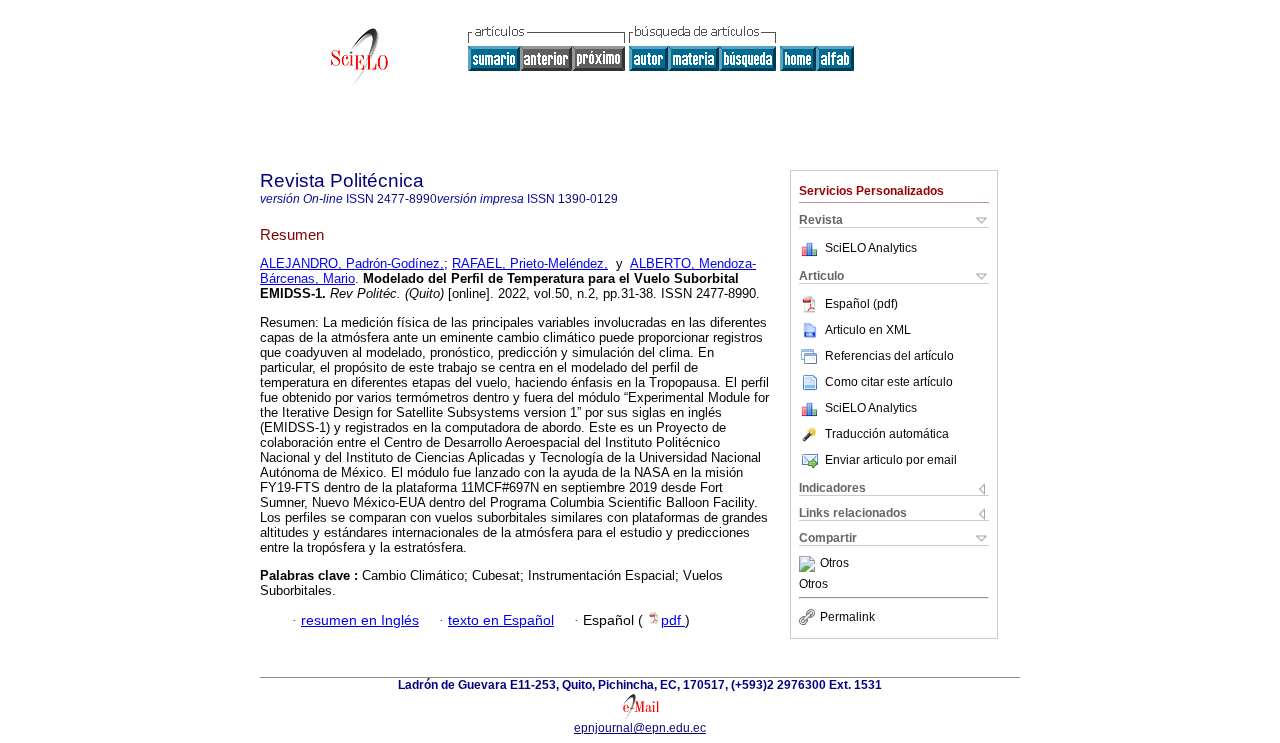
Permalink (847, 617)
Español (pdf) (861, 304)
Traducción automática (887, 434)
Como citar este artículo (889, 382)
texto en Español (501, 620)
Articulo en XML (868, 330)
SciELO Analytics (871, 248)
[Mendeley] (809, 564)
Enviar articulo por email (891, 460)
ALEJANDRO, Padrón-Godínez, (352, 263)
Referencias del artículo (889, 356)
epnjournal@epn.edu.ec (640, 728)
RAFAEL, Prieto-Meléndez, (530, 263)
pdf (673, 620)
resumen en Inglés (360, 620)
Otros (834, 564)
